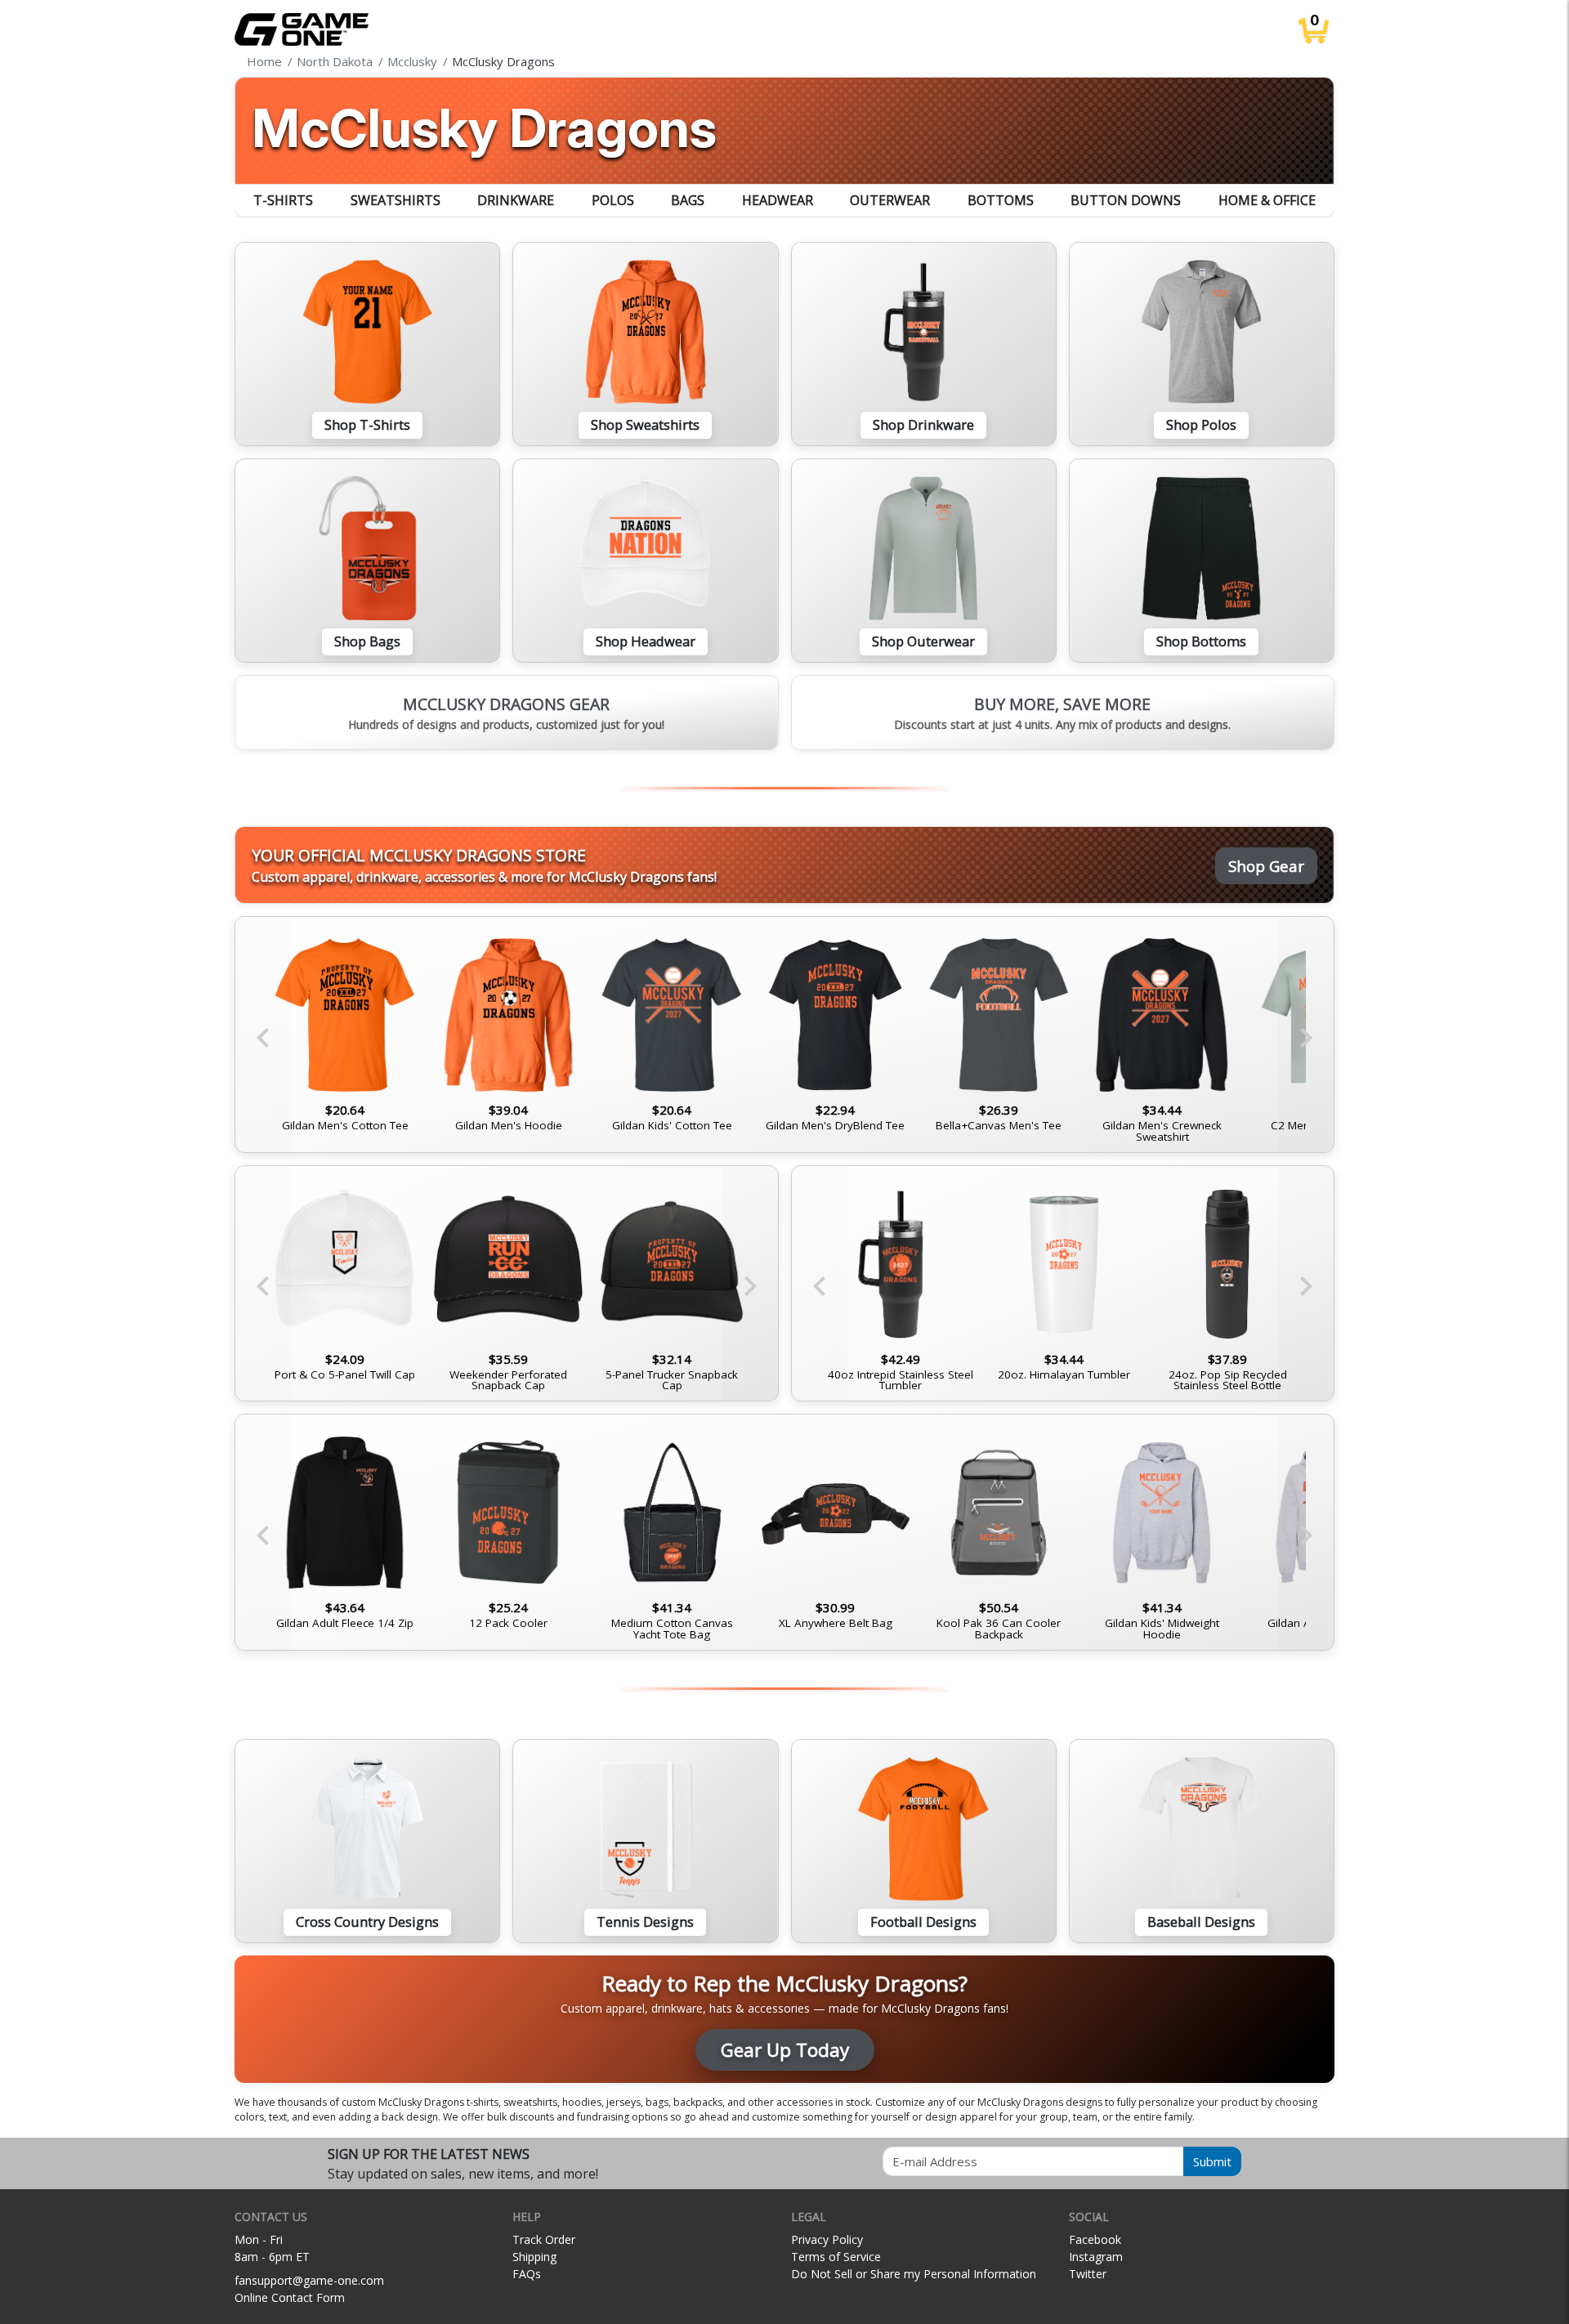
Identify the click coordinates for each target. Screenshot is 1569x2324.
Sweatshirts (396, 200)
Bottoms (1001, 200)
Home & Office (1267, 200)
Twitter (1088, 2274)
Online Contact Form (290, 2297)
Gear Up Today (785, 2050)
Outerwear (890, 200)
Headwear (778, 200)
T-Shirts (283, 200)
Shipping (534, 2257)
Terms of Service (836, 2257)
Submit (1212, 2161)
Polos (613, 200)
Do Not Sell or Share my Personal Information (914, 2274)
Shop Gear (1266, 866)
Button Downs (1126, 200)
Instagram (1096, 2257)
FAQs (527, 2274)
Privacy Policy (827, 2239)
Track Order (544, 2239)
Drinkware (516, 200)
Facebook (1095, 2239)
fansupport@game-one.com (309, 2280)
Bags (688, 200)
